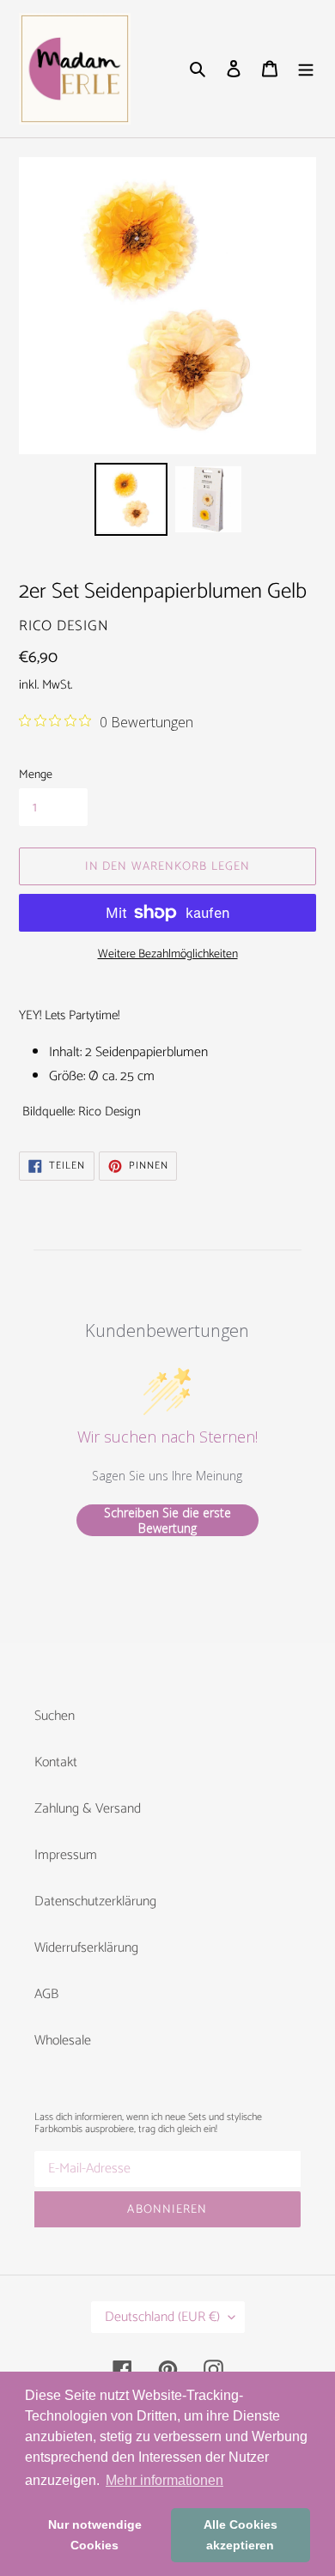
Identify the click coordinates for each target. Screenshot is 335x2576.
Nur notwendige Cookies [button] (95, 2535)
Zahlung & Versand (88, 1809)
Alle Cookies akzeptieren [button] (241, 2535)
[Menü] (306, 69)
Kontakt (56, 1762)
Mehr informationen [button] (164, 2480)
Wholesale (63, 2041)
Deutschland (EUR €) (162, 2317)
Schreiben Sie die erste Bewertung (167, 1520)
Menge (36, 775)
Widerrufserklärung (86, 1948)
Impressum (66, 1855)
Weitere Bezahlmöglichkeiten (168, 954)
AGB (46, 1994)
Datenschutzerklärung (95, 1902)
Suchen (55, 1716)
